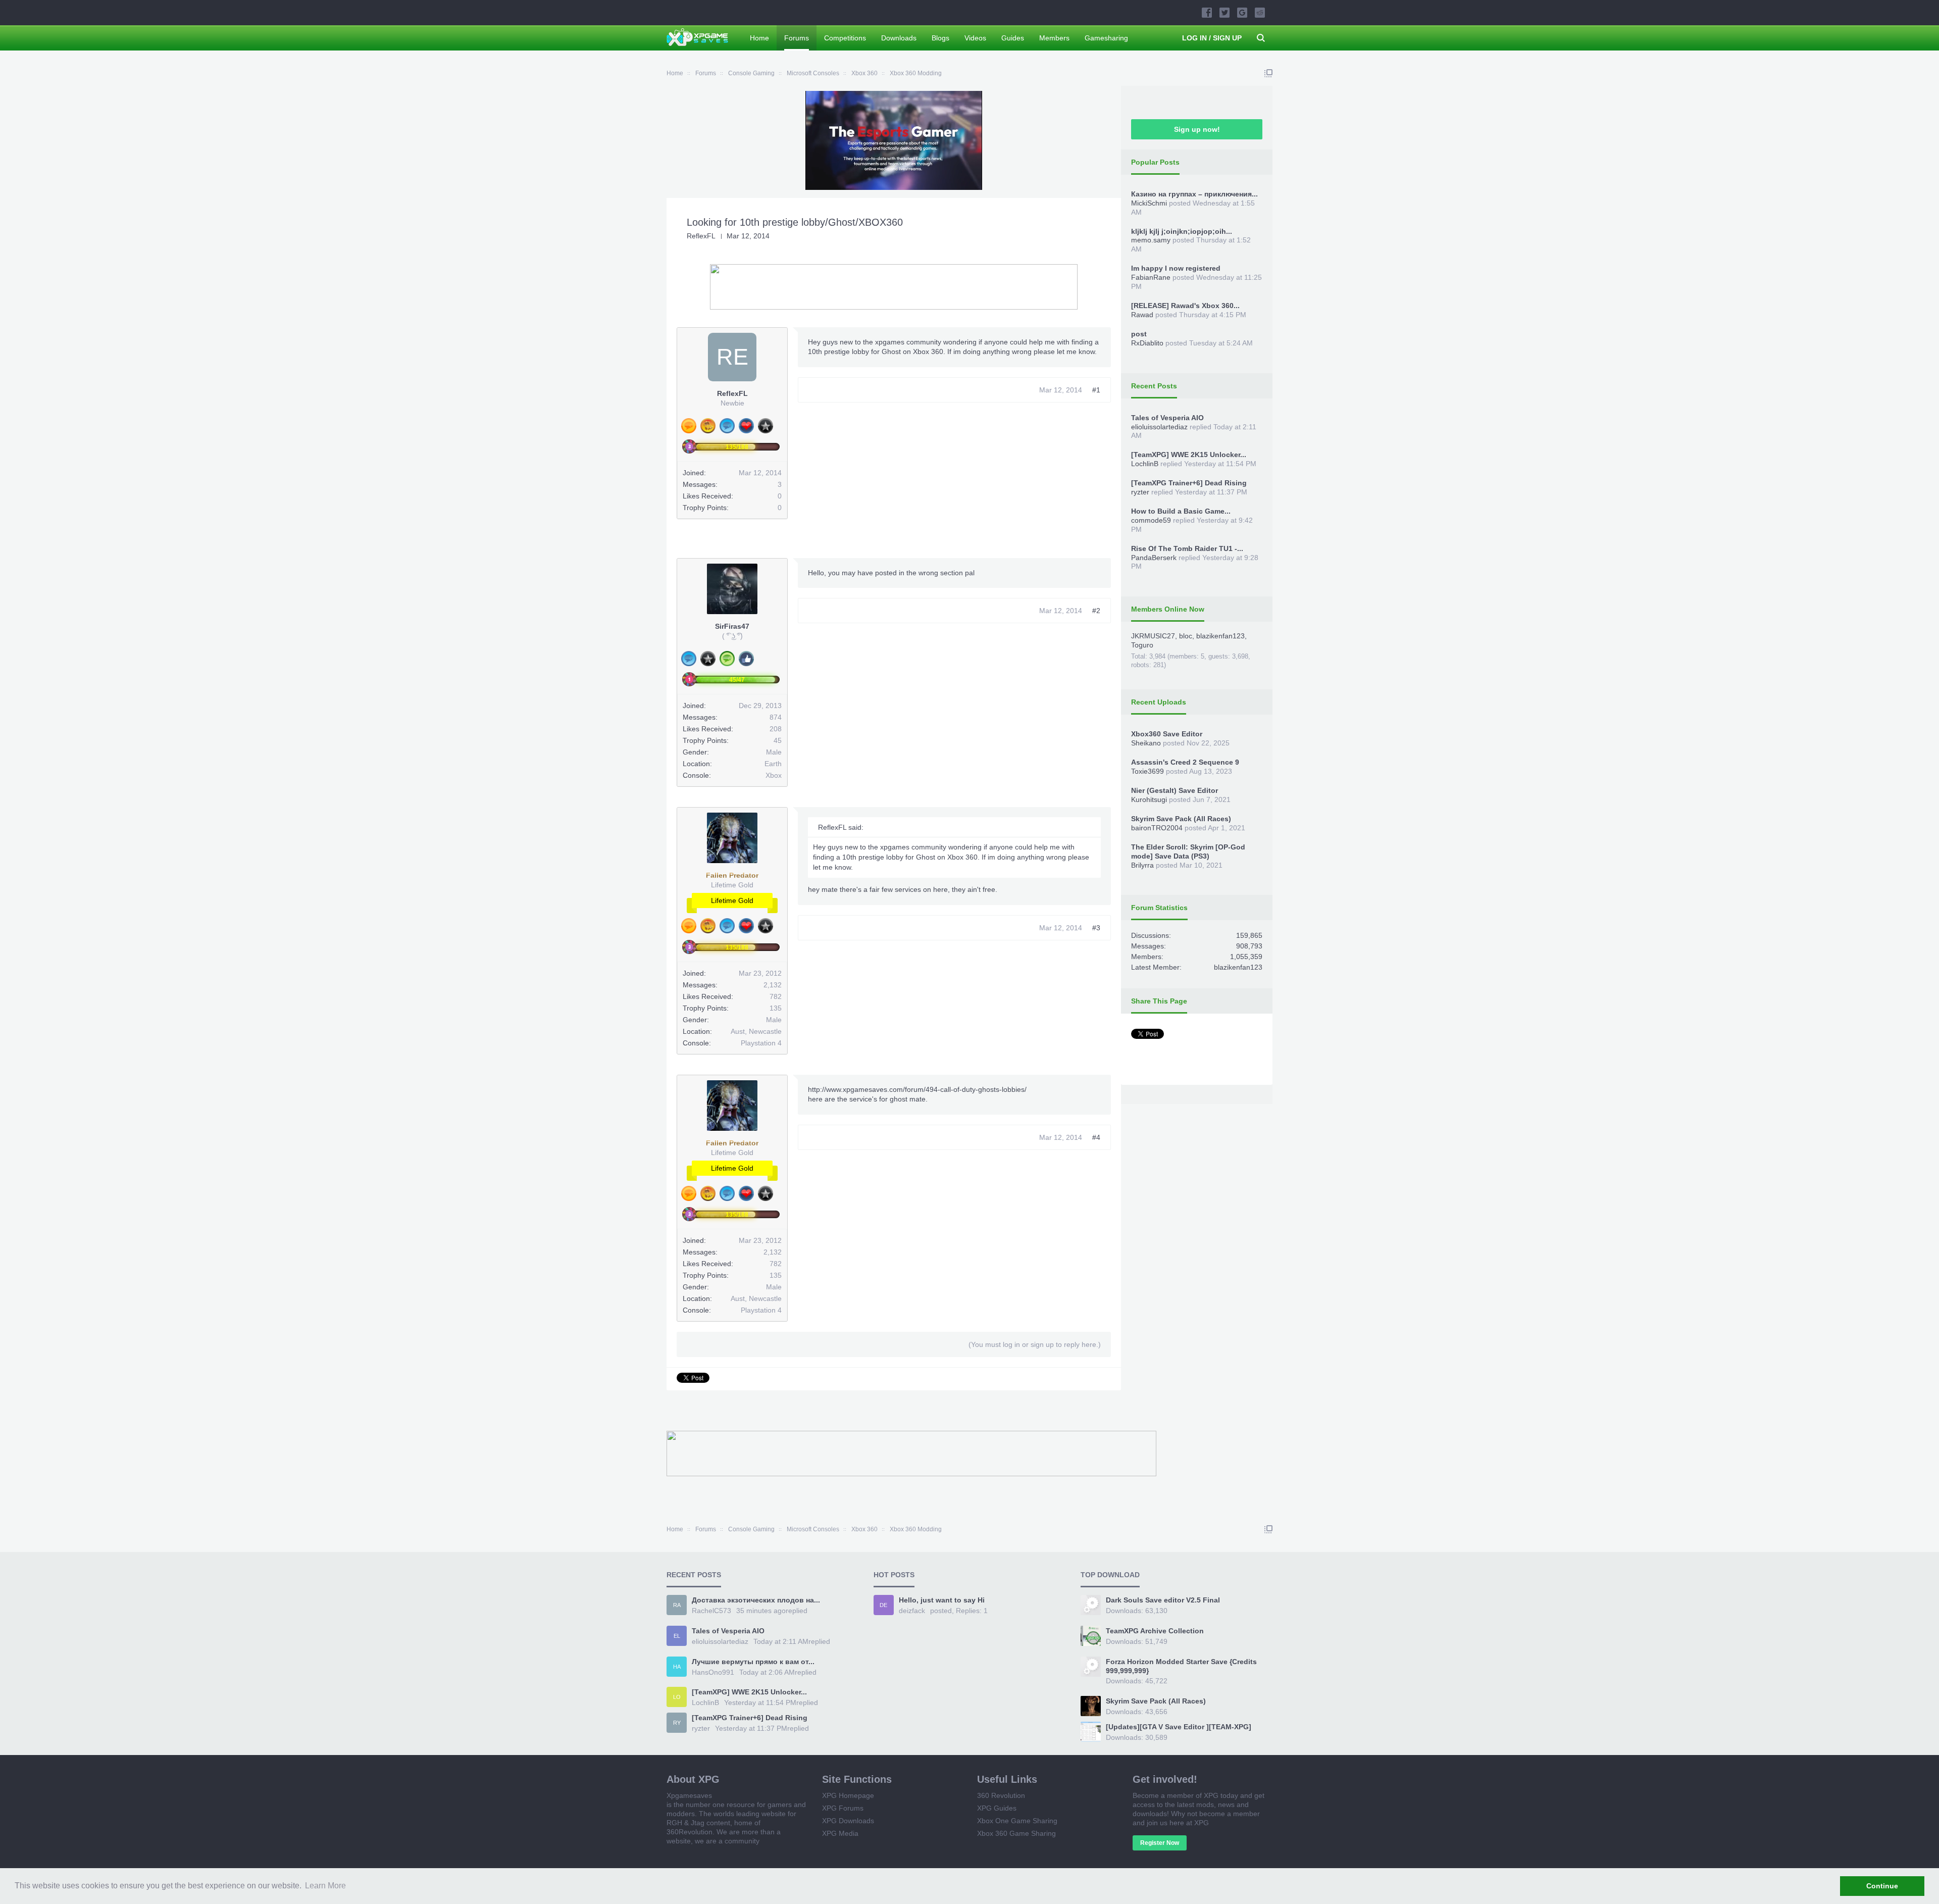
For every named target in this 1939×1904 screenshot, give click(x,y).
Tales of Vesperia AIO (1167, 418)
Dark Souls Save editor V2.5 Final (1163, 1600)
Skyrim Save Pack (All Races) (1181, 819)
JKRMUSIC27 (1153, 636)
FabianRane (1151, 277)
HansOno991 (713, 1672)
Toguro (1142, 645)
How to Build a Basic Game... (1181, 511)
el (677, 1636)
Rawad (1142, 315)
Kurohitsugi (1149, 799)
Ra (677, 1605)
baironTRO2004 (1157, 828)
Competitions (845, 38)
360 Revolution (1001, 1795)
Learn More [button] (325, 1886)
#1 (1096, 390)
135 (776, 1008)
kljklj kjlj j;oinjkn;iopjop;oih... (1182, 231)
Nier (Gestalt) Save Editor (1175, 790)
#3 (1096, 928)
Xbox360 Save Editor (1167, 734)
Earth (773, 764)
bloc (1186, 636)
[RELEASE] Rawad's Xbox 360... (1185, 306)
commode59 (1151, 520)
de (883, 1605)
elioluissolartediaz (1159, 427)
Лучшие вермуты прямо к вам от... (753, 1662)
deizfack (912, 1611)
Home (759, 38)
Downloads (899, 38)
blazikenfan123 (1220, 636)
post (1139, 334)
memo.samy (1151, 240)
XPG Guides (997, 1808)
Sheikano (1146, 743)
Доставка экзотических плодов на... (756, 1600)
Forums (797, 38)
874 (776, 717)
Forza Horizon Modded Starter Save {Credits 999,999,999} (1181, 1666)
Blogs (940, 38)
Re (732, 357)
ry (677, 1723)
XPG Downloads (848, 1821)
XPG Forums (843, 1808)
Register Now (1160, 1843)
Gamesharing (1106, 38)
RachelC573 (711, 1611)
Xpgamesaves (689, 1795)
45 (778, 740)
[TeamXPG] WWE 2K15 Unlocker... (1189, 455)
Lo (677, 1697)
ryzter (1140, 492)
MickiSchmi (1149, 203)
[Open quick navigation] (1268, 73)
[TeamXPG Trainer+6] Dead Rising (1189, 483)
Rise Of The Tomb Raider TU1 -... (1187, 548)
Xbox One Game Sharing (1017, 1821)
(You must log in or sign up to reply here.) (1035, 1344)
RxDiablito (1147, 343)
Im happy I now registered (1176, 268)
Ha (677, 1667)
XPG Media (840, 1833)
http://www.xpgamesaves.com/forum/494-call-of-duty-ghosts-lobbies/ (917, 1089)
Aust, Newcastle (756, 1031)
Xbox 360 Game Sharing (1016, 1833)
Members (1054, 38)
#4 (1096, 1137)
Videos (975, 38)
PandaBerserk (1154, 558)
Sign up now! (1197, 129)
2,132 (773, 985)
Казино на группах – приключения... (1194, 194)
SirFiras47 (732, 626)
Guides (1013, 38)
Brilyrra (1142, 865)
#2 (1096, 611)
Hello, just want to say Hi (942, 1600)
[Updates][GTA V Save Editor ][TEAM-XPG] (1179, 1727)
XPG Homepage (848, 1795)
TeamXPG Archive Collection (1155, 1631)
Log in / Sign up (1212, 38)
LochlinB (1145, 464)
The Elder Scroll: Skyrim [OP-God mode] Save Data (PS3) (1188, 851)
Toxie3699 (1147, 771)
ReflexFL (701, 236)
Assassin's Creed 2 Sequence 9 (1185, 762)
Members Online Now (1168, 609)
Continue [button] (1882, 1886)
